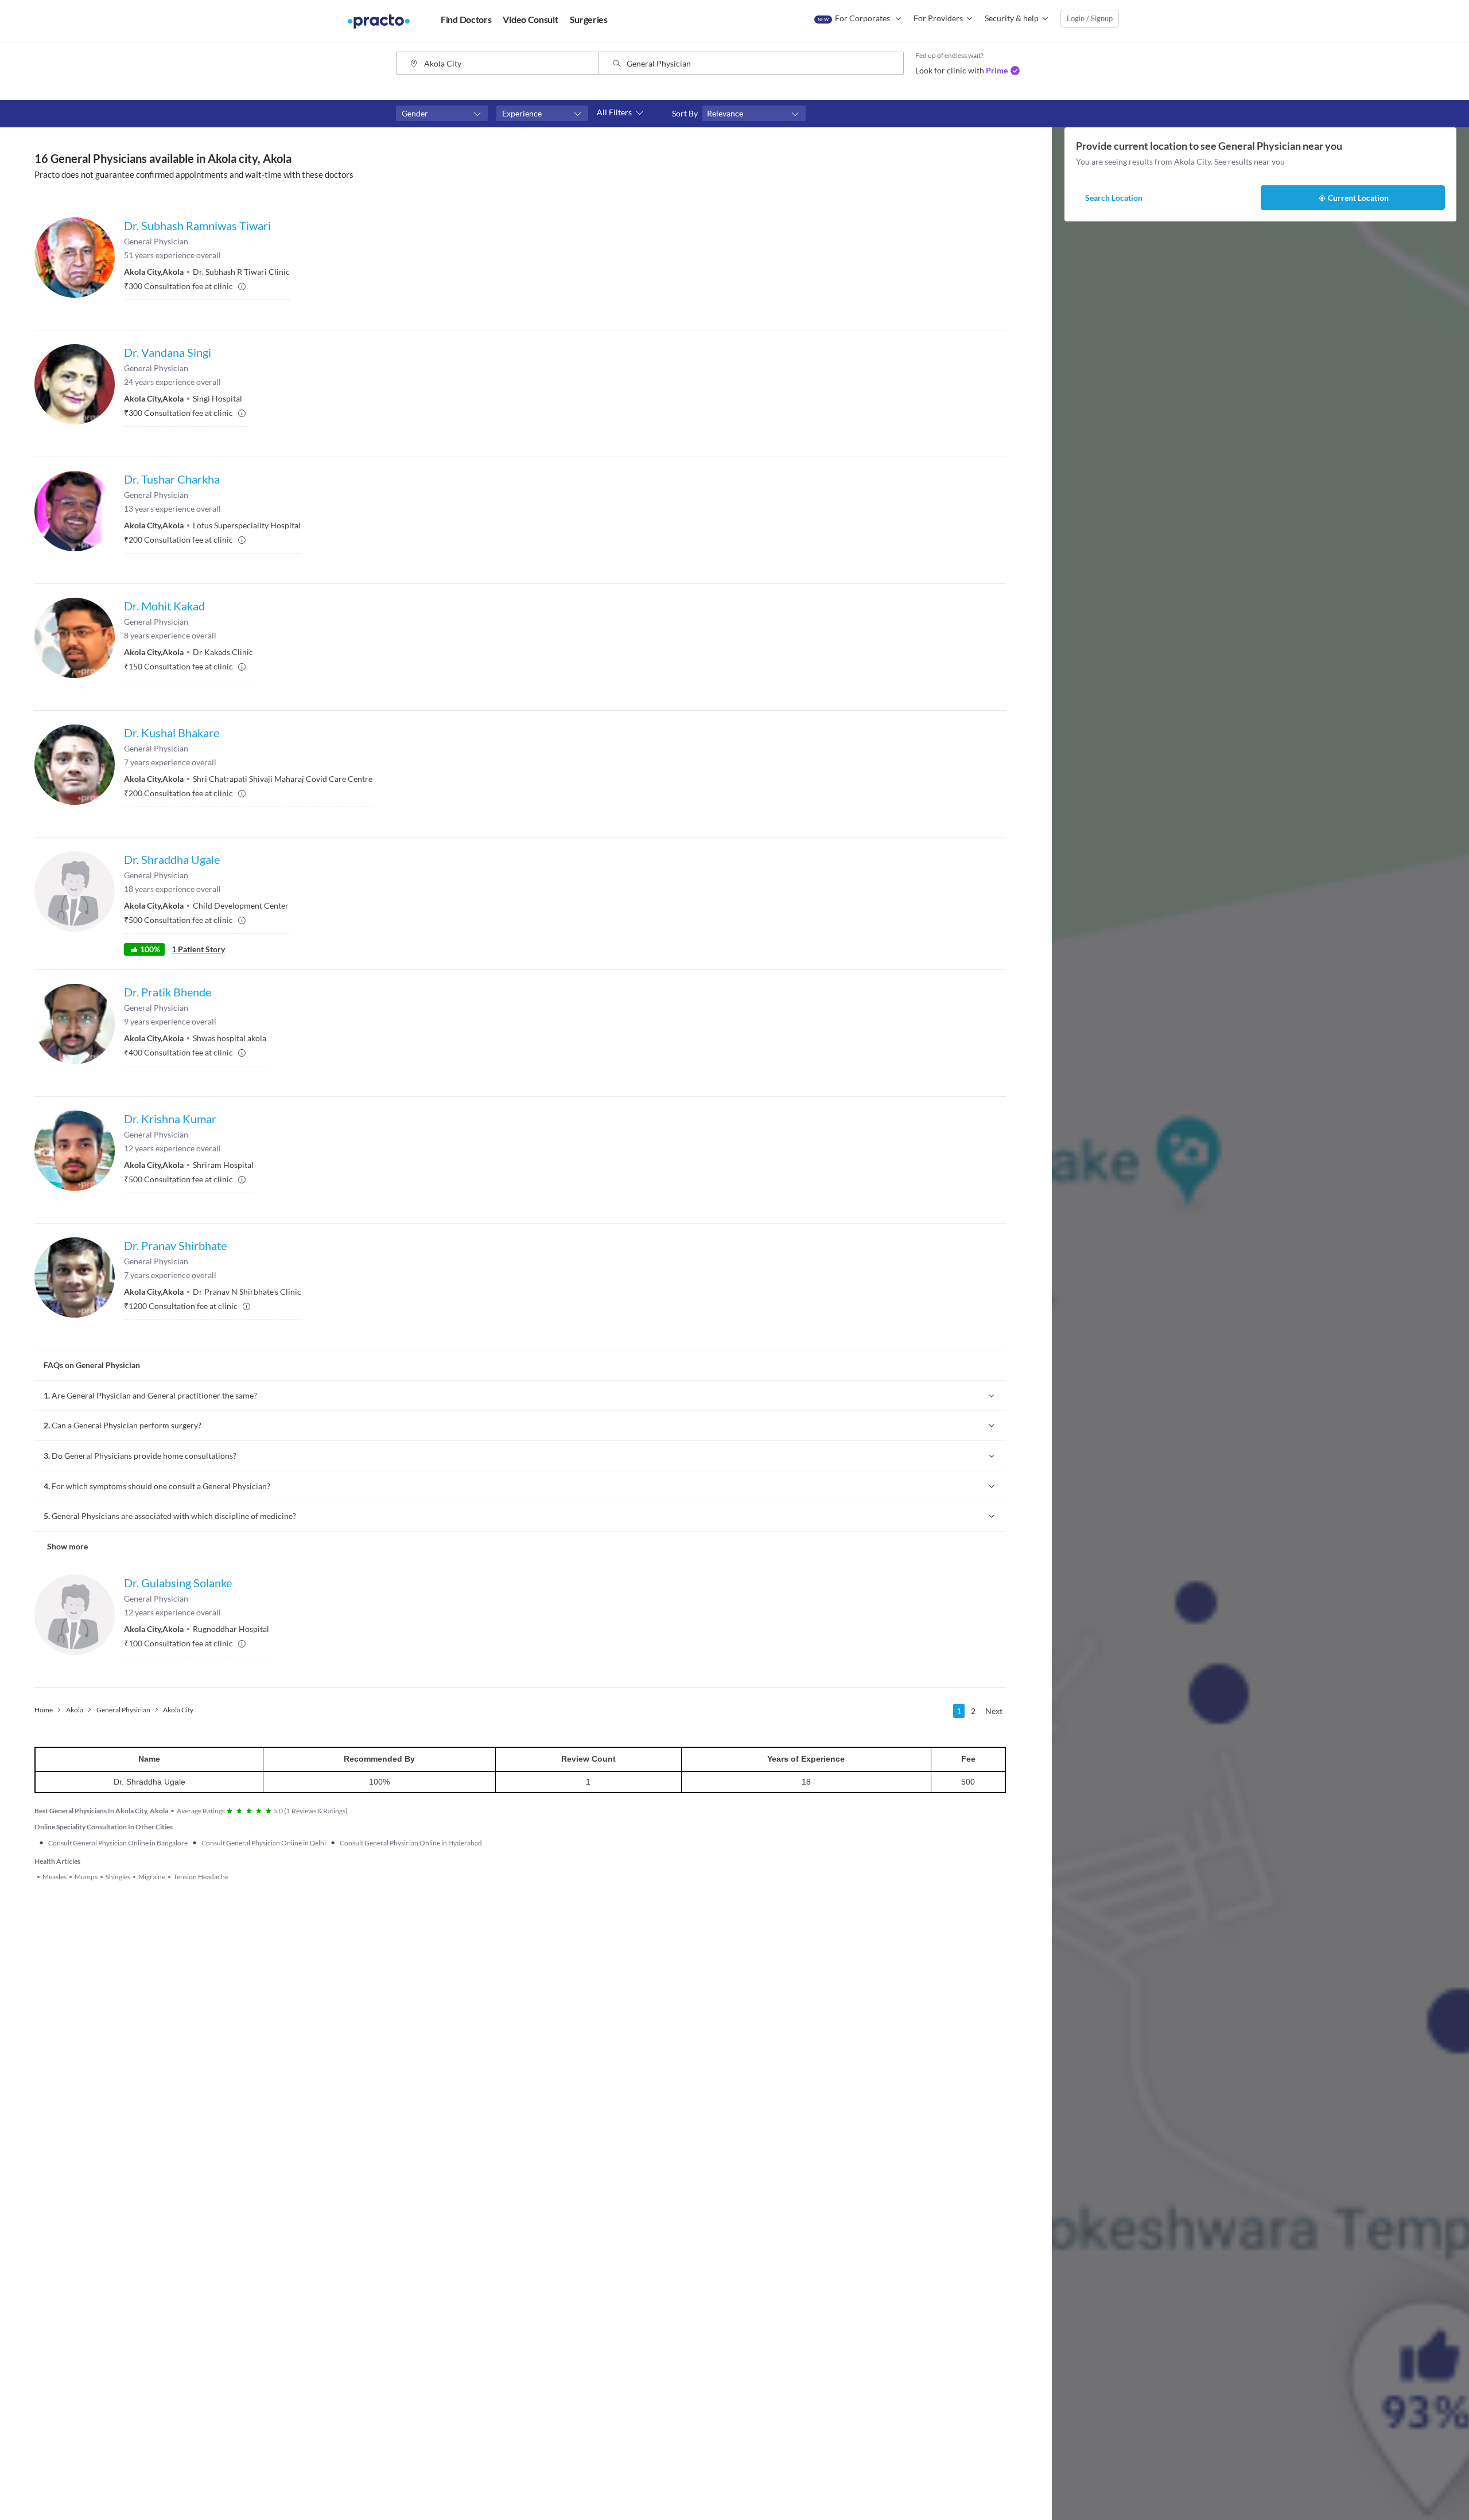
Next (994, 1711)
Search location (1114, 198)
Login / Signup (1090, 18)
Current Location (1358, 198)
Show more (67, 1546)
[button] (442, 114)
